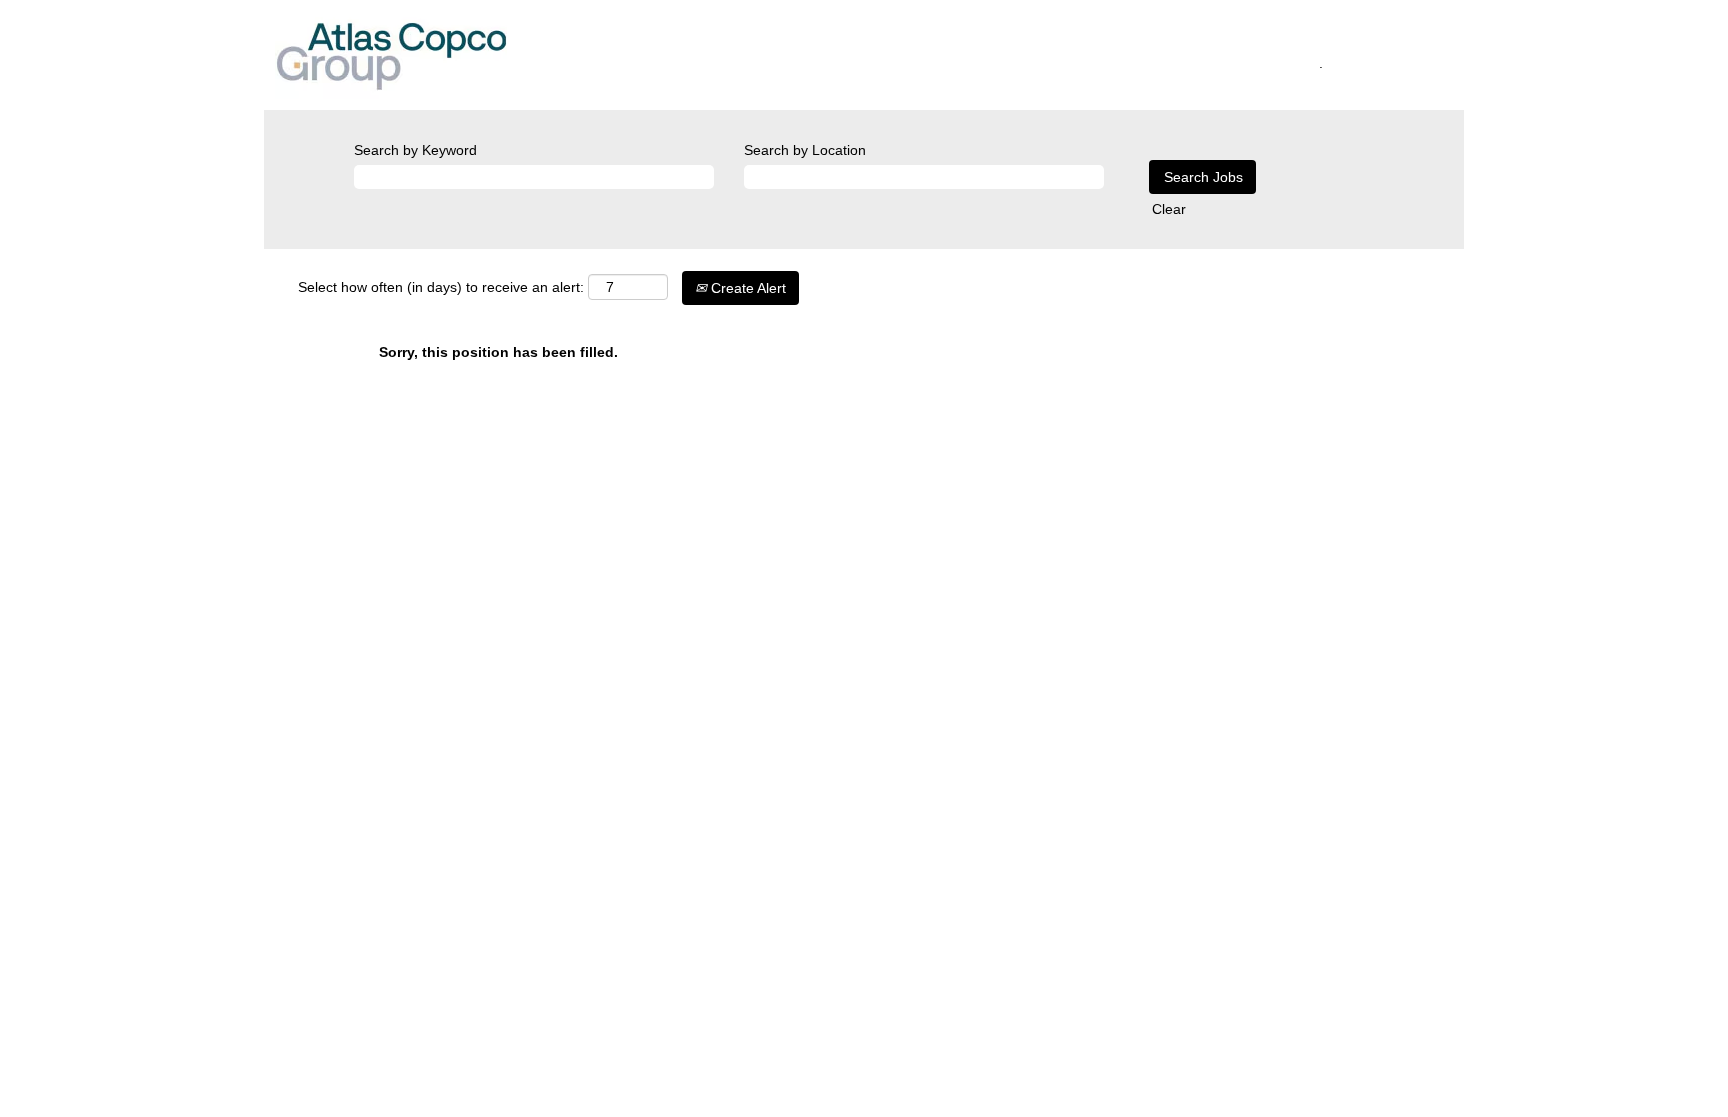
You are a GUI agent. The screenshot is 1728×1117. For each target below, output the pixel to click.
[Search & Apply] (700, 60)
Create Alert (746, 288)
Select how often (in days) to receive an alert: (441, 287)
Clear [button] (1169, 209)
